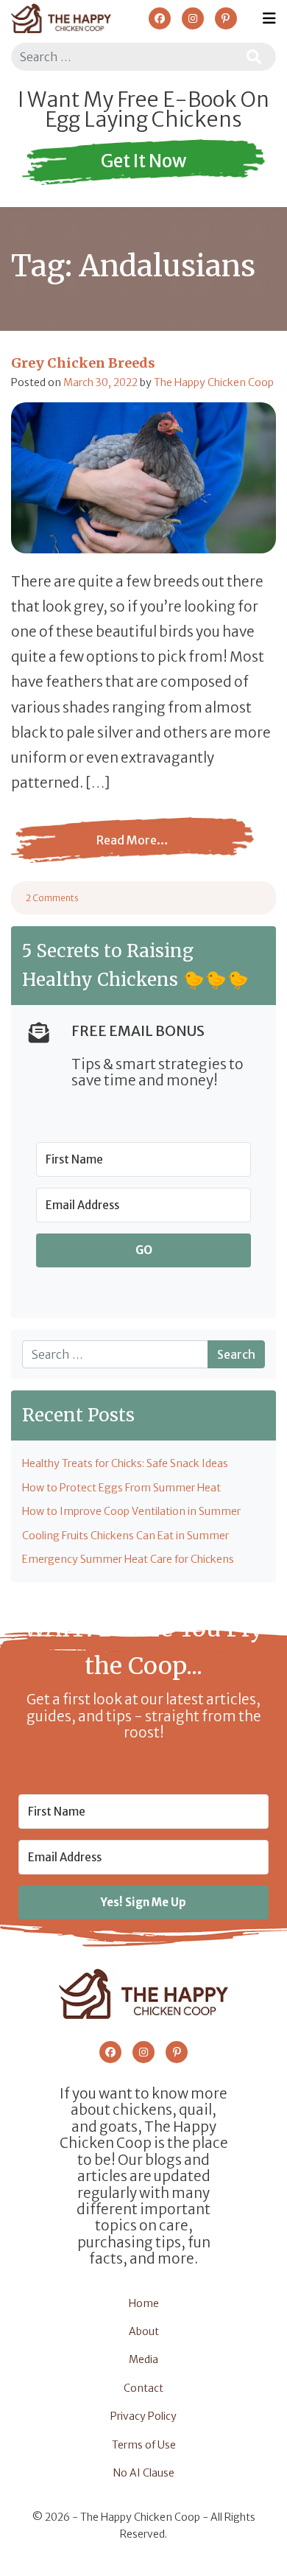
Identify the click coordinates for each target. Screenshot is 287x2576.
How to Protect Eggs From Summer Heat (121, 1488)
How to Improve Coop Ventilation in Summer (131, 1511)
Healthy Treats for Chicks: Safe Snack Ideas (125, 1463)
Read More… (90, 851)
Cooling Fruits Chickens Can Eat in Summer (125, 1536)
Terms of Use (144, 2445)
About (144, 2331)
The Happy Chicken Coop (214, 382)
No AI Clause (144, 2473)
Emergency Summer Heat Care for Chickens (128, 1559)
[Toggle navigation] (269, 18)
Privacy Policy (143, 2416)
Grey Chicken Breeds (83, 363)
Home (144, 2303)
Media (143, 2359)
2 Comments (52, 898)
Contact (143, 2388)
